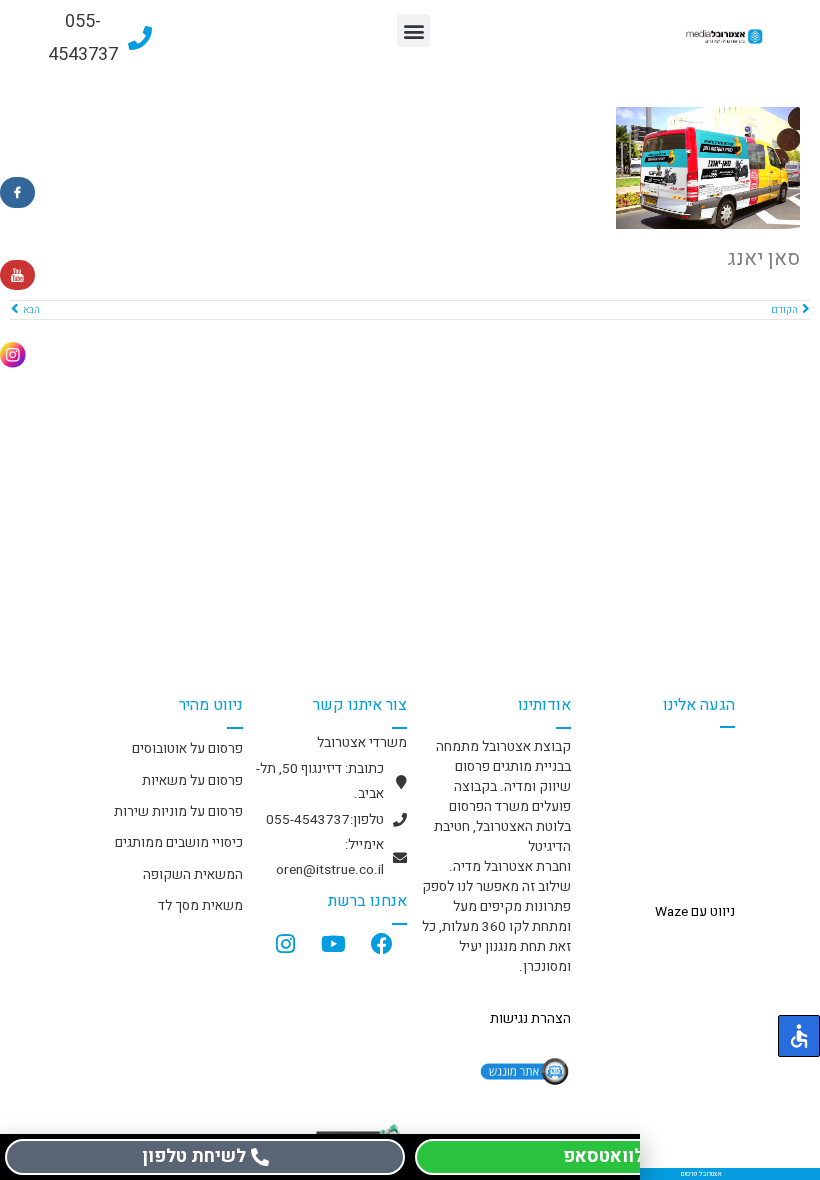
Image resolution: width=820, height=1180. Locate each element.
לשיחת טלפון (194, 1156)
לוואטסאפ (603, 1156)
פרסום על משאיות (192, 781)
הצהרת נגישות (530, 1019)
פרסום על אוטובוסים (187, 749)
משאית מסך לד (200, 906)
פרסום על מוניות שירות (178, 812)
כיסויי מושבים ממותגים (179, 843)
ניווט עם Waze (695, 912)
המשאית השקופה (193, 875)
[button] (413, 30)
